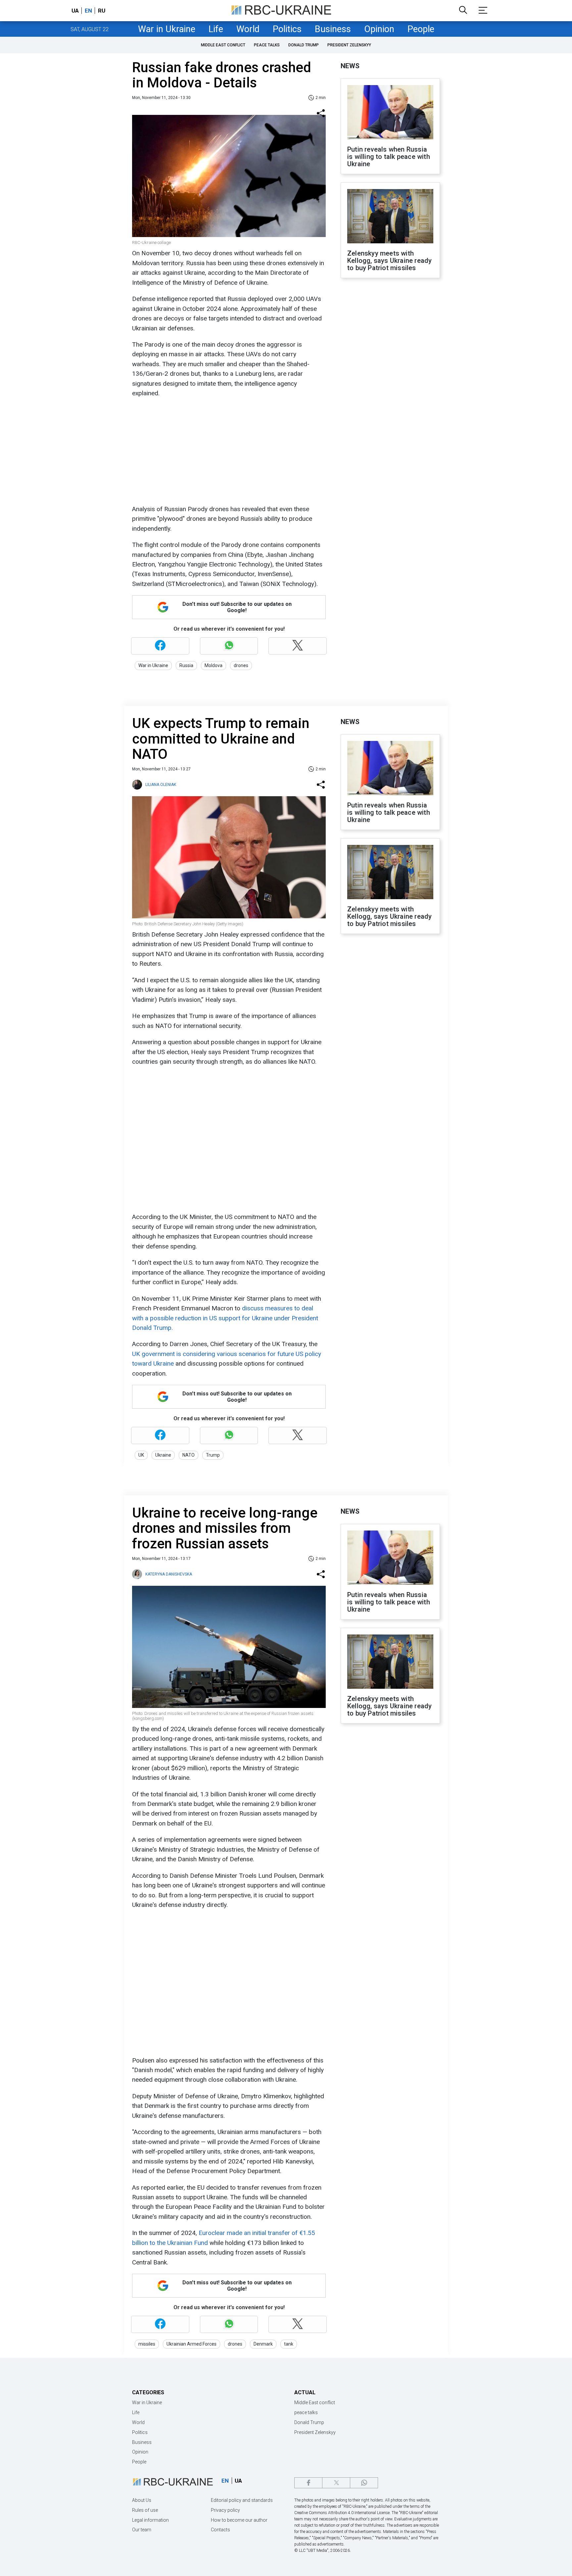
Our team (142, 2530)
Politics (287, 29)
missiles (147, 2344)
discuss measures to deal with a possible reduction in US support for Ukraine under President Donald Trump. (225, 1318)
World (248, 29)
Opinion (379, 29)
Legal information (150, 2520)
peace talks (267, 45)
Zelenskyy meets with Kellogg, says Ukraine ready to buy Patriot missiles (389, 261)
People (421, 29)
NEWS (350, 66)
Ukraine (163, 1455)
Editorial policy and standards (242, 2500)
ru (102, 11)
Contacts (220, 2530)
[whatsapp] (364, 2483)
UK (141, 1455)
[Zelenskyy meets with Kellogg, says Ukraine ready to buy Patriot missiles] (390, 217)
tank (289, 2344)
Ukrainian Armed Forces (191, 2344)
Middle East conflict (223, 45)
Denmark (263, 2344)
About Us (142, 2500)
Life (216, 29)
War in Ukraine (167, 29)
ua (75, 11)
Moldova (214, 665)
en (88, 11)
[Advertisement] (228, 451)
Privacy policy (225, 2510)
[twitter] (336, 2483)
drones (241, 665)
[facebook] (308, 2483)
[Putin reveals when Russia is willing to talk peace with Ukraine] (390, 113)
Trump (213, 1455)
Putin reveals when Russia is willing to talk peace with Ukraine (389, 157)
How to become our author (239, 2520)
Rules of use (145, 2510)
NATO (189, 1455)
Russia (186, 665)
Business (333, 29)
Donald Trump (304, 45)
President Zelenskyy (349, 45)
